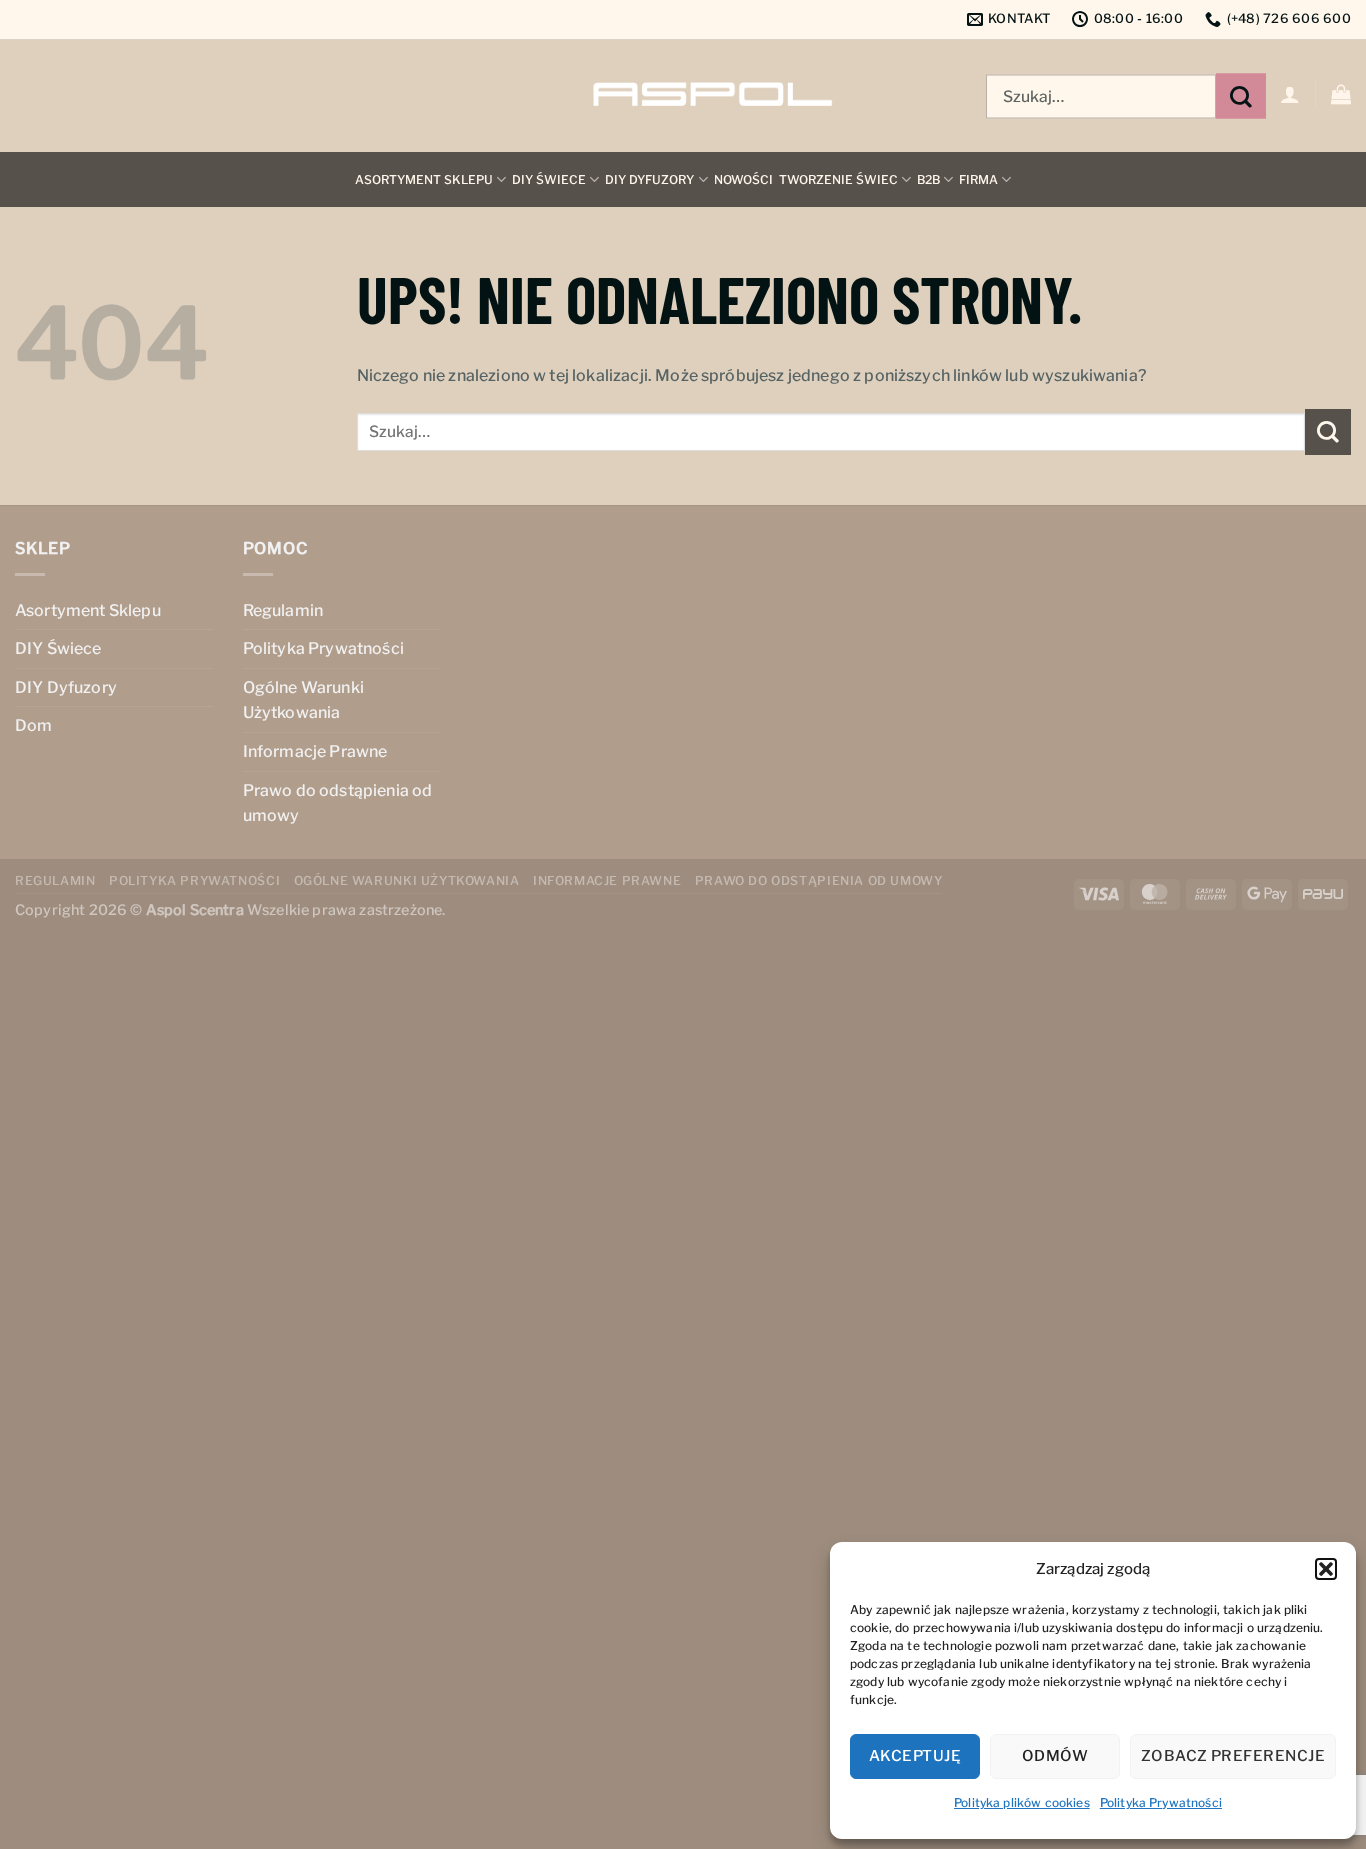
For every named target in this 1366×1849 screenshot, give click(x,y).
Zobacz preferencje (1233, 1756)
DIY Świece (549, 179)
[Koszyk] (1341, 94)
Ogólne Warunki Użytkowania (303, 700)
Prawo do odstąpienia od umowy (338, 803)
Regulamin (283, 610)
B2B (928, 179)
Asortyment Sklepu (424, 179)
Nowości (743, 179)
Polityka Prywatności (1161, 1802)
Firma (978, 179)
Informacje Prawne (315, 751)
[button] (1326, 1569)
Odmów (1055, 1756)
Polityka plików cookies (1022, 1802)
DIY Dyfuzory (649, 179)
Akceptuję (915, 1756)
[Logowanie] (1290, 94)
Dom (33, 725)
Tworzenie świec (838, 179)
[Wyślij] (1241, 96)
